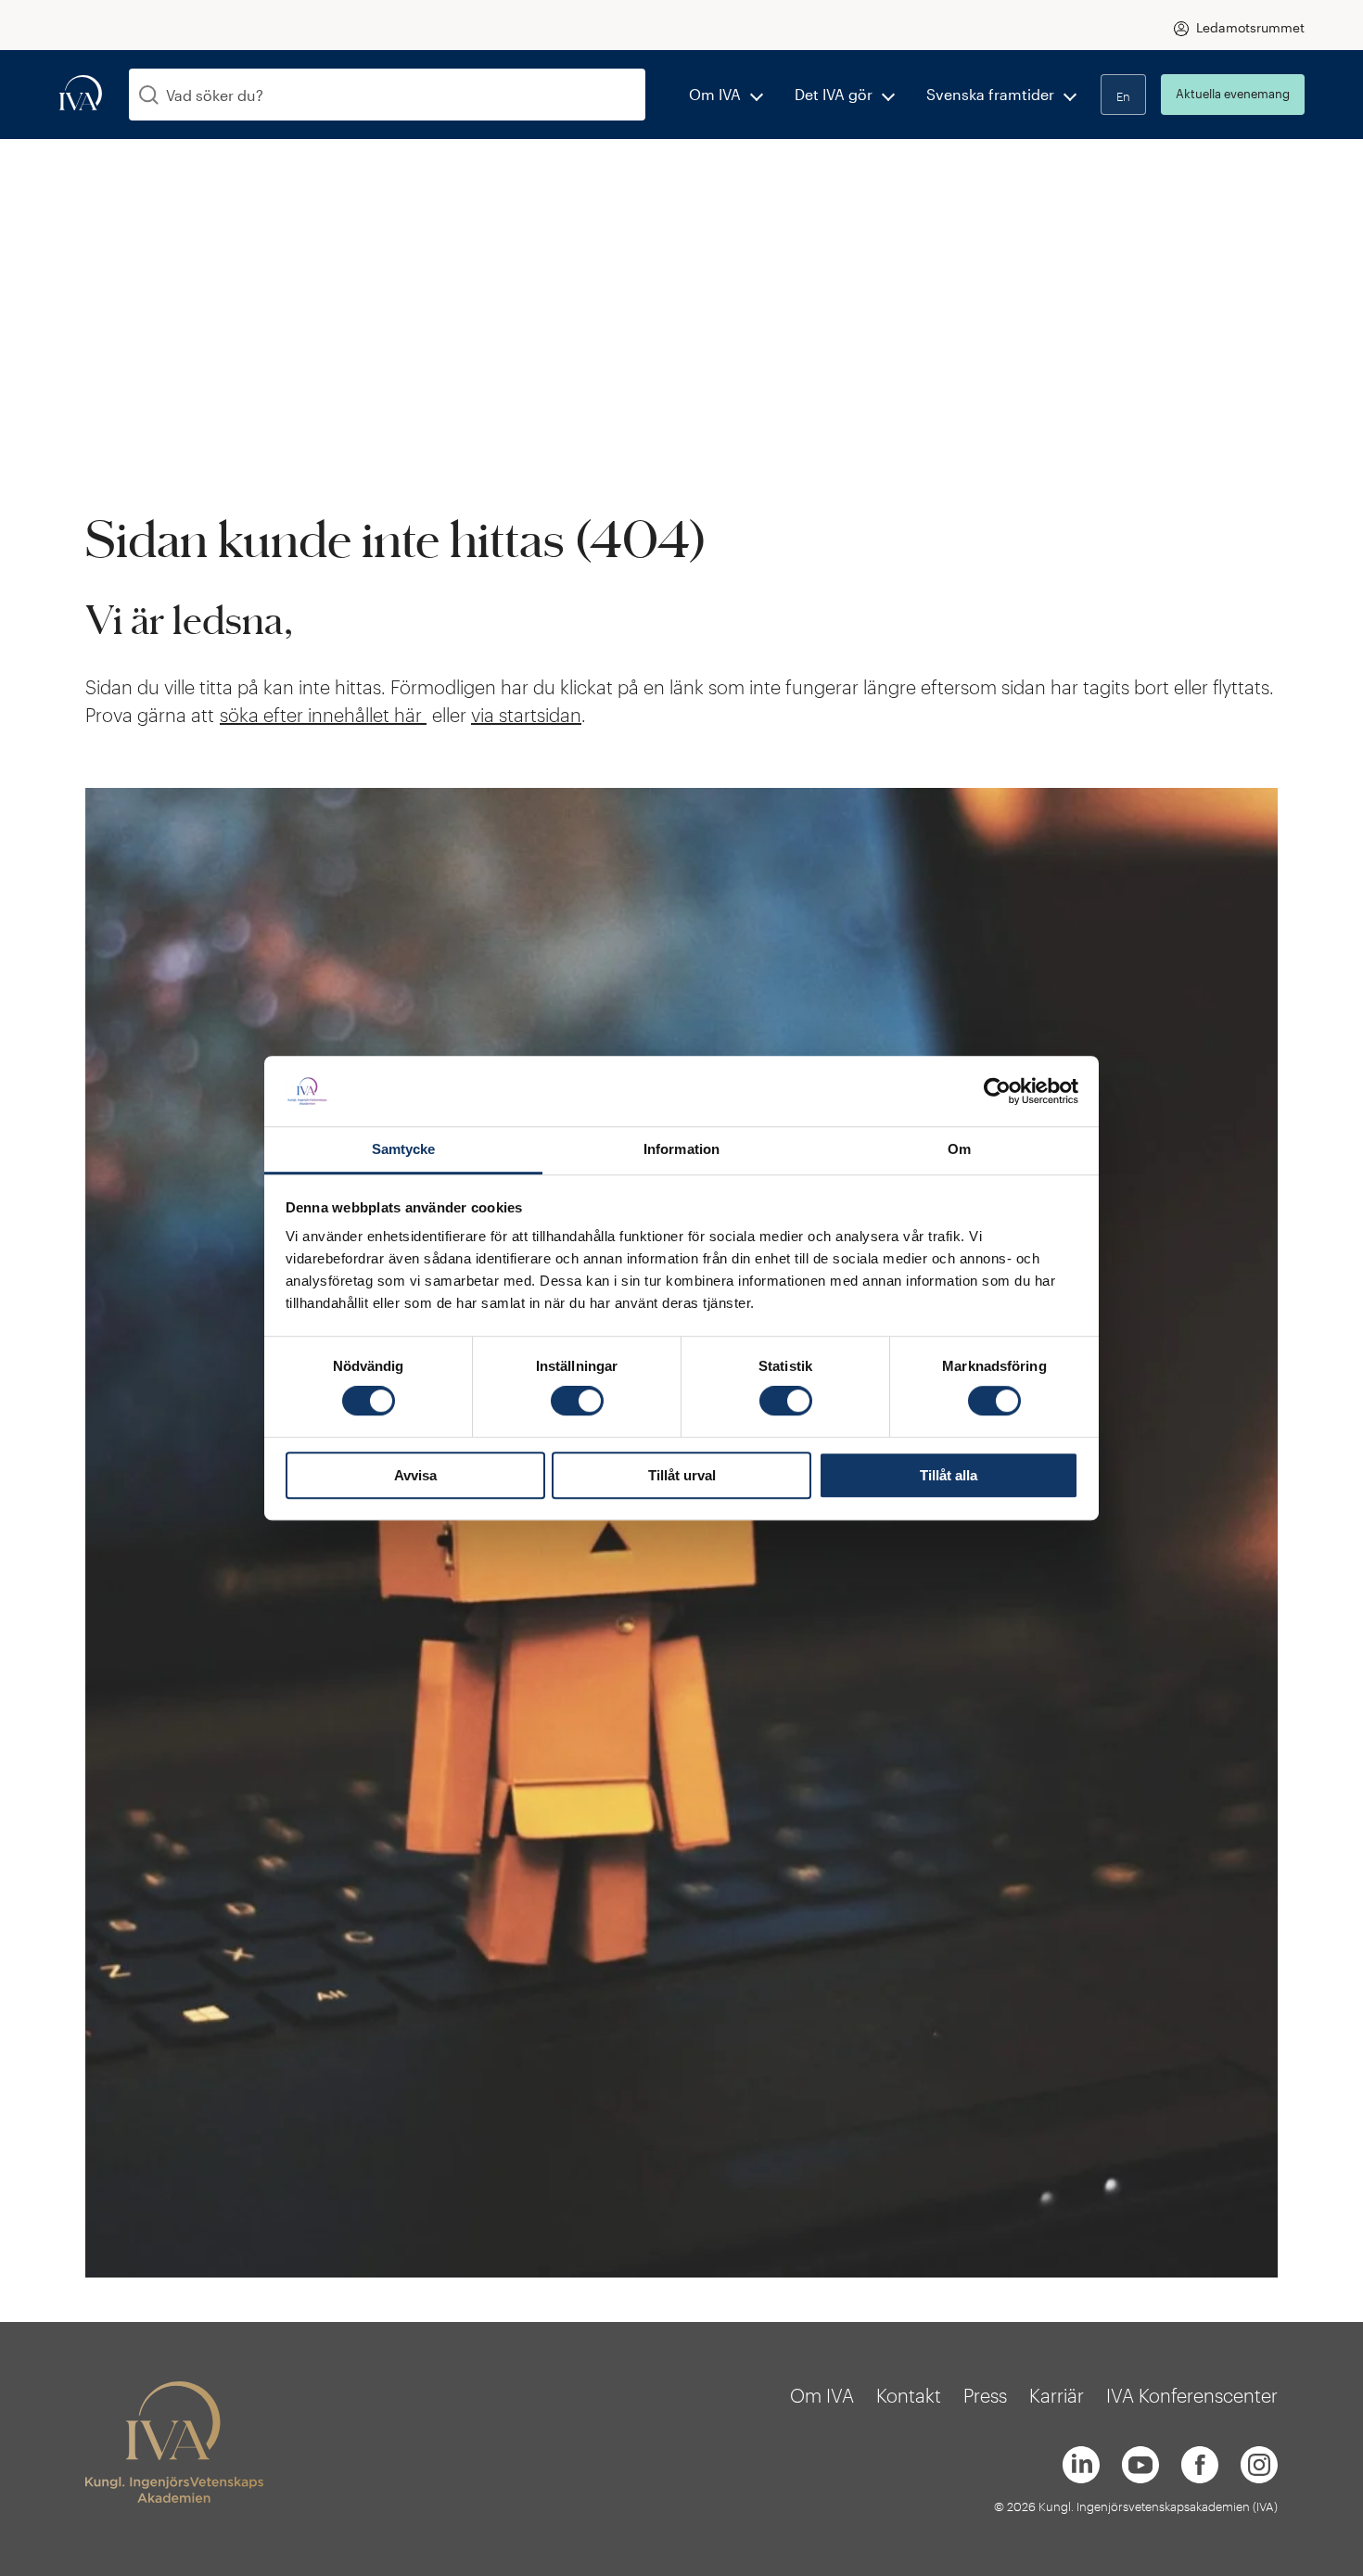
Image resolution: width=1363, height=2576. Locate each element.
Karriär (1057, 2395)
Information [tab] (681, 1150)
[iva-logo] (81, 94)
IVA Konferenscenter (1192, 2395)
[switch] (577, 1401)
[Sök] (149, 95)
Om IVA (715, 94)
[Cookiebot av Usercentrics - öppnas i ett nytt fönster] (997, 1091)
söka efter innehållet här (323, 715)
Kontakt (909, 2395)
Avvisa (415, 1475)
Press (985, 2395)
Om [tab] (959, 1150)
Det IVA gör (834, 94)
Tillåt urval (682, 1475)
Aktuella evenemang (1233, 94)
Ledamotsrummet (1250, 27)
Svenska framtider (990, 94)
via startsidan (526, 715)
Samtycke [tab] (404, 1150)
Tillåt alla (949, 1475)
